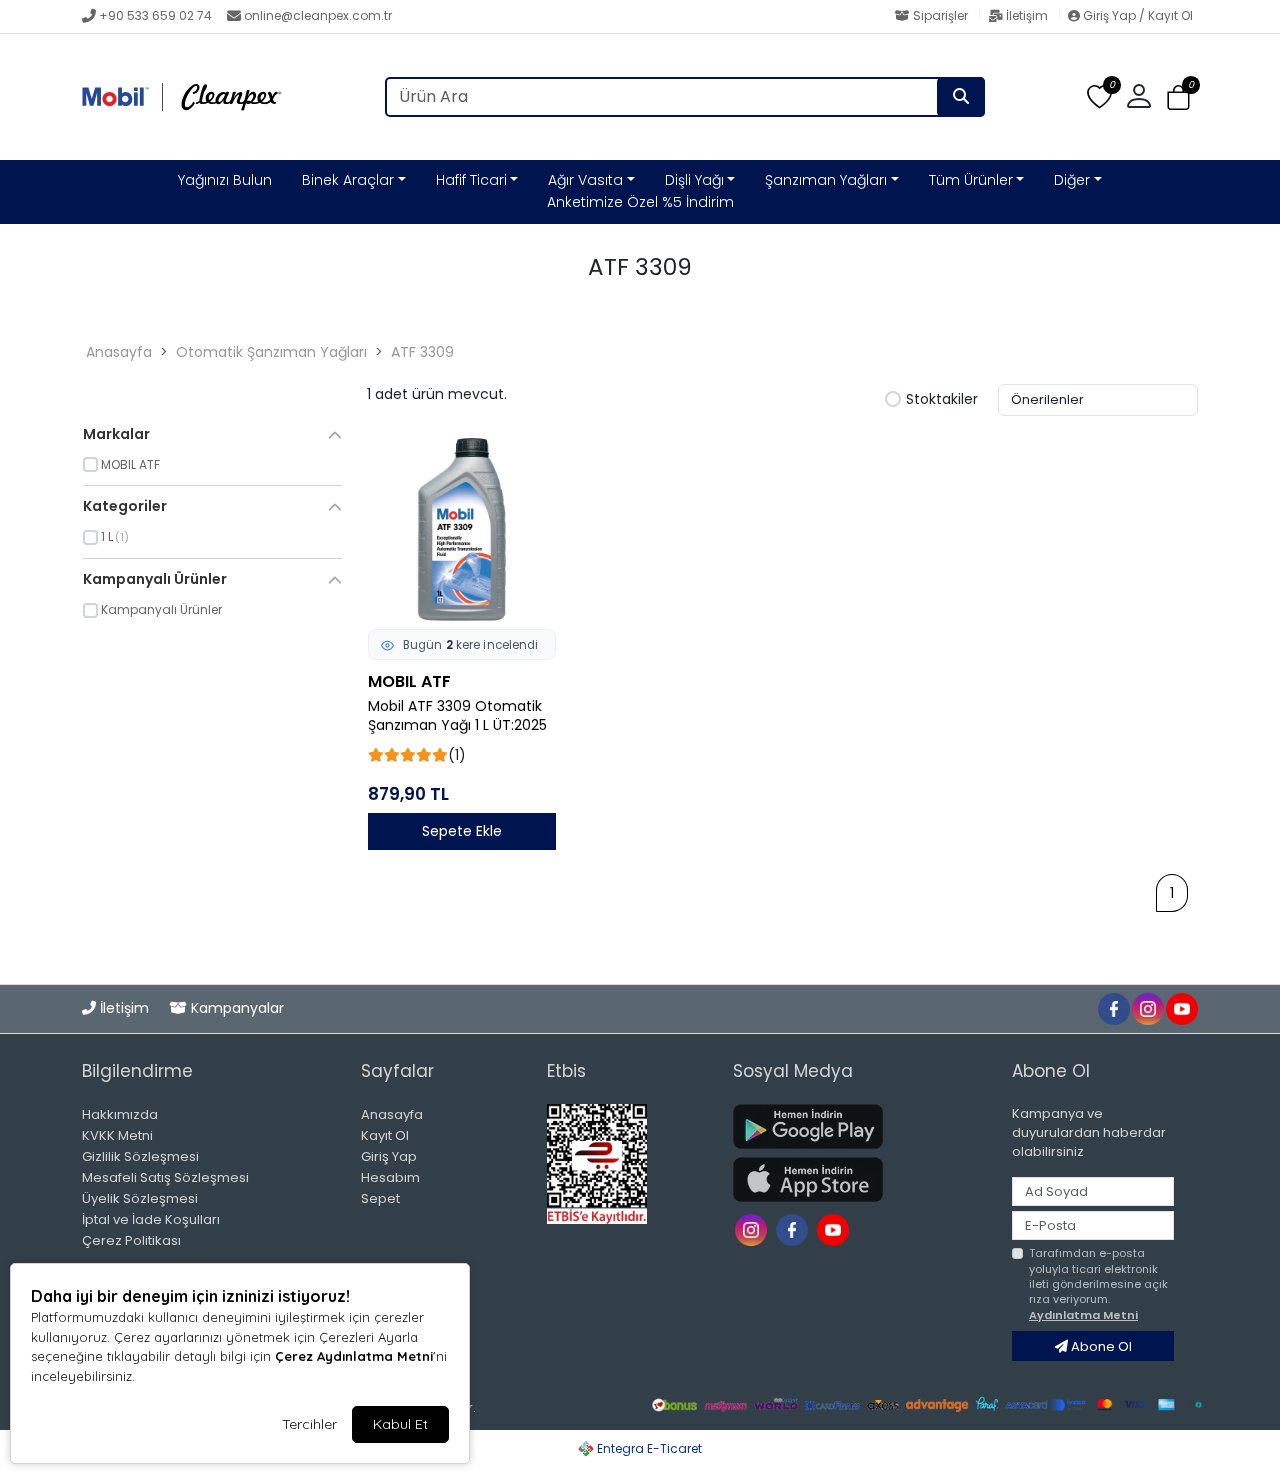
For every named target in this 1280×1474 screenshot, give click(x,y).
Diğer (1072, 180)
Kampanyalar (235, 1008)
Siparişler (940, 15)
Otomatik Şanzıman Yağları (271, 352)
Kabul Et (400, 1424)
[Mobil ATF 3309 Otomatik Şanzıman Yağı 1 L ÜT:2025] (462, 529)
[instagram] (1147, 1007)
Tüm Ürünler (971, 180)
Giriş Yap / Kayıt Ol (1136, 15)
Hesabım (390, 1177)
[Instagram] (753, 1228)
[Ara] (961, 97)
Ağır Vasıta (585, 180)
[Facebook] (794, 1228)
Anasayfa (119, 352)
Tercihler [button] (309, 1424)
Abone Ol (1100, 1346)
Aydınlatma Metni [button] (1083, 1315)
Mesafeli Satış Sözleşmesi (165, 1177)
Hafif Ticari (471, 180)
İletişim (1027, 15)
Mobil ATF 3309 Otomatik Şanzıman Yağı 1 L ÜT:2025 (457, 716)
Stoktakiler (942, 400)
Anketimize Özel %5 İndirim (640, 202)
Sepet (380, 1198)
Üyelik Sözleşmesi (140, 1198)
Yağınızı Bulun (225, 180)
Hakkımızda (120, 1114)
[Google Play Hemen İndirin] (860, 1126)
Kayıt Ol (385, 1135)
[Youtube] (835, 1228)
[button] (1178, 97)
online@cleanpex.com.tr (318, 15)
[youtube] (1181, 1007)
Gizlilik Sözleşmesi (140, 1156)
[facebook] (1113, 1007)
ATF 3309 (422, 352)
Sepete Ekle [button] (462, 831)
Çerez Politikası (131, 1240)
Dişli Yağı (694, 180)
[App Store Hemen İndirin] (860, 1179)
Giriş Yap (389, 1156)
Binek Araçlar (348, 180)
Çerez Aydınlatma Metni (354, 1356)
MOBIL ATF (409, 681)
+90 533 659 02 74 (155, 15)
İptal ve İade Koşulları (151, 1219)
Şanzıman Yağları (826, 180)
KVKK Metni (117, 1135)
